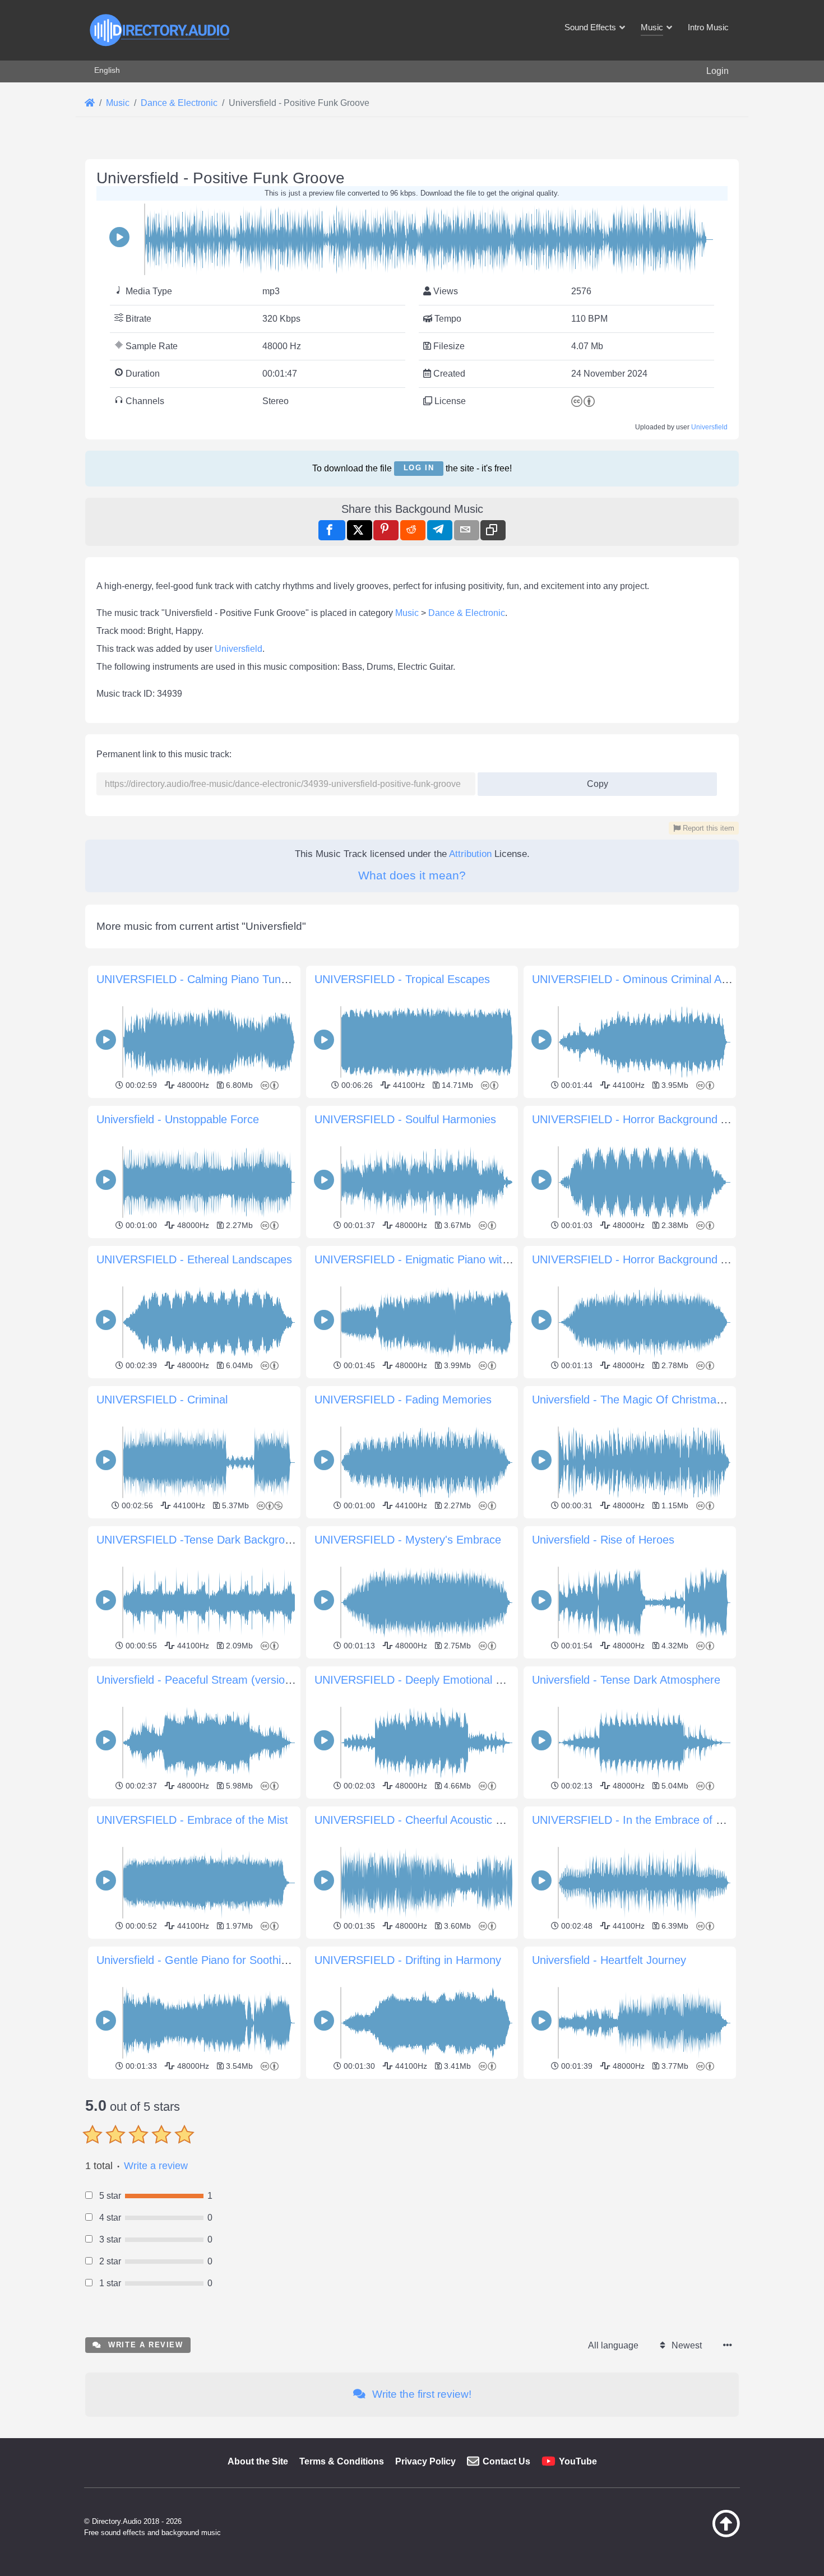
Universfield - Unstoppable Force (178, 1119)
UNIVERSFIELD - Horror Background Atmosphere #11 (667, 1259)
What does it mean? (412, 875)
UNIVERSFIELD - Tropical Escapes (402, 979)
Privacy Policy (425, 2461)
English (107, 70)
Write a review (156, 2166)
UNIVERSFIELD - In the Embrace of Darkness (647, 1820)
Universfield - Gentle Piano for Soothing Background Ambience (252, 1960)
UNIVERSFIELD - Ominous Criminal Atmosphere (653, 979)
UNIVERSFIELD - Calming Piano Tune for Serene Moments (245, 979)
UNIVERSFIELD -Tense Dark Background (200, 1540)
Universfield (709, 427)
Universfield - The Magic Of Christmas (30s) (642, 1400)
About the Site (258, 2461)
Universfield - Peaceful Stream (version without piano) (230, 1680)
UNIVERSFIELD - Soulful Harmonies (405, 1119)
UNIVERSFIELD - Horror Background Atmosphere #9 (664, 1119)
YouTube (578, 2461)
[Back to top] (698, 2535)
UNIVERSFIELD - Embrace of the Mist (192, 1820)
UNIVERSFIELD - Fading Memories (403, 1400)
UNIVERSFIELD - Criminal (162, 1400)
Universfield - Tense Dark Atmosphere (626, 1680)
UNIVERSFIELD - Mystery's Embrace (408, 1540)
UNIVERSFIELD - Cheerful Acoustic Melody (423, 1820)
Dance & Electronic (467, 613)
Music (407, 613)
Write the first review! (420, 2394)
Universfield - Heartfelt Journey (609, 1960)
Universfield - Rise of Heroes (603, 1540)
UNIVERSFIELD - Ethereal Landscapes (194, 1259)
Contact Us (506, 2461)
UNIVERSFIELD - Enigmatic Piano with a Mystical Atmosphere (470, 1259)
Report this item (707, 828)
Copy (593, 780)
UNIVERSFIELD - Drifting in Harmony (408, 1960)
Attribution (470, 854)
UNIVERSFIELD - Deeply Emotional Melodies (427, 1680)
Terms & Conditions (342, 2461)
